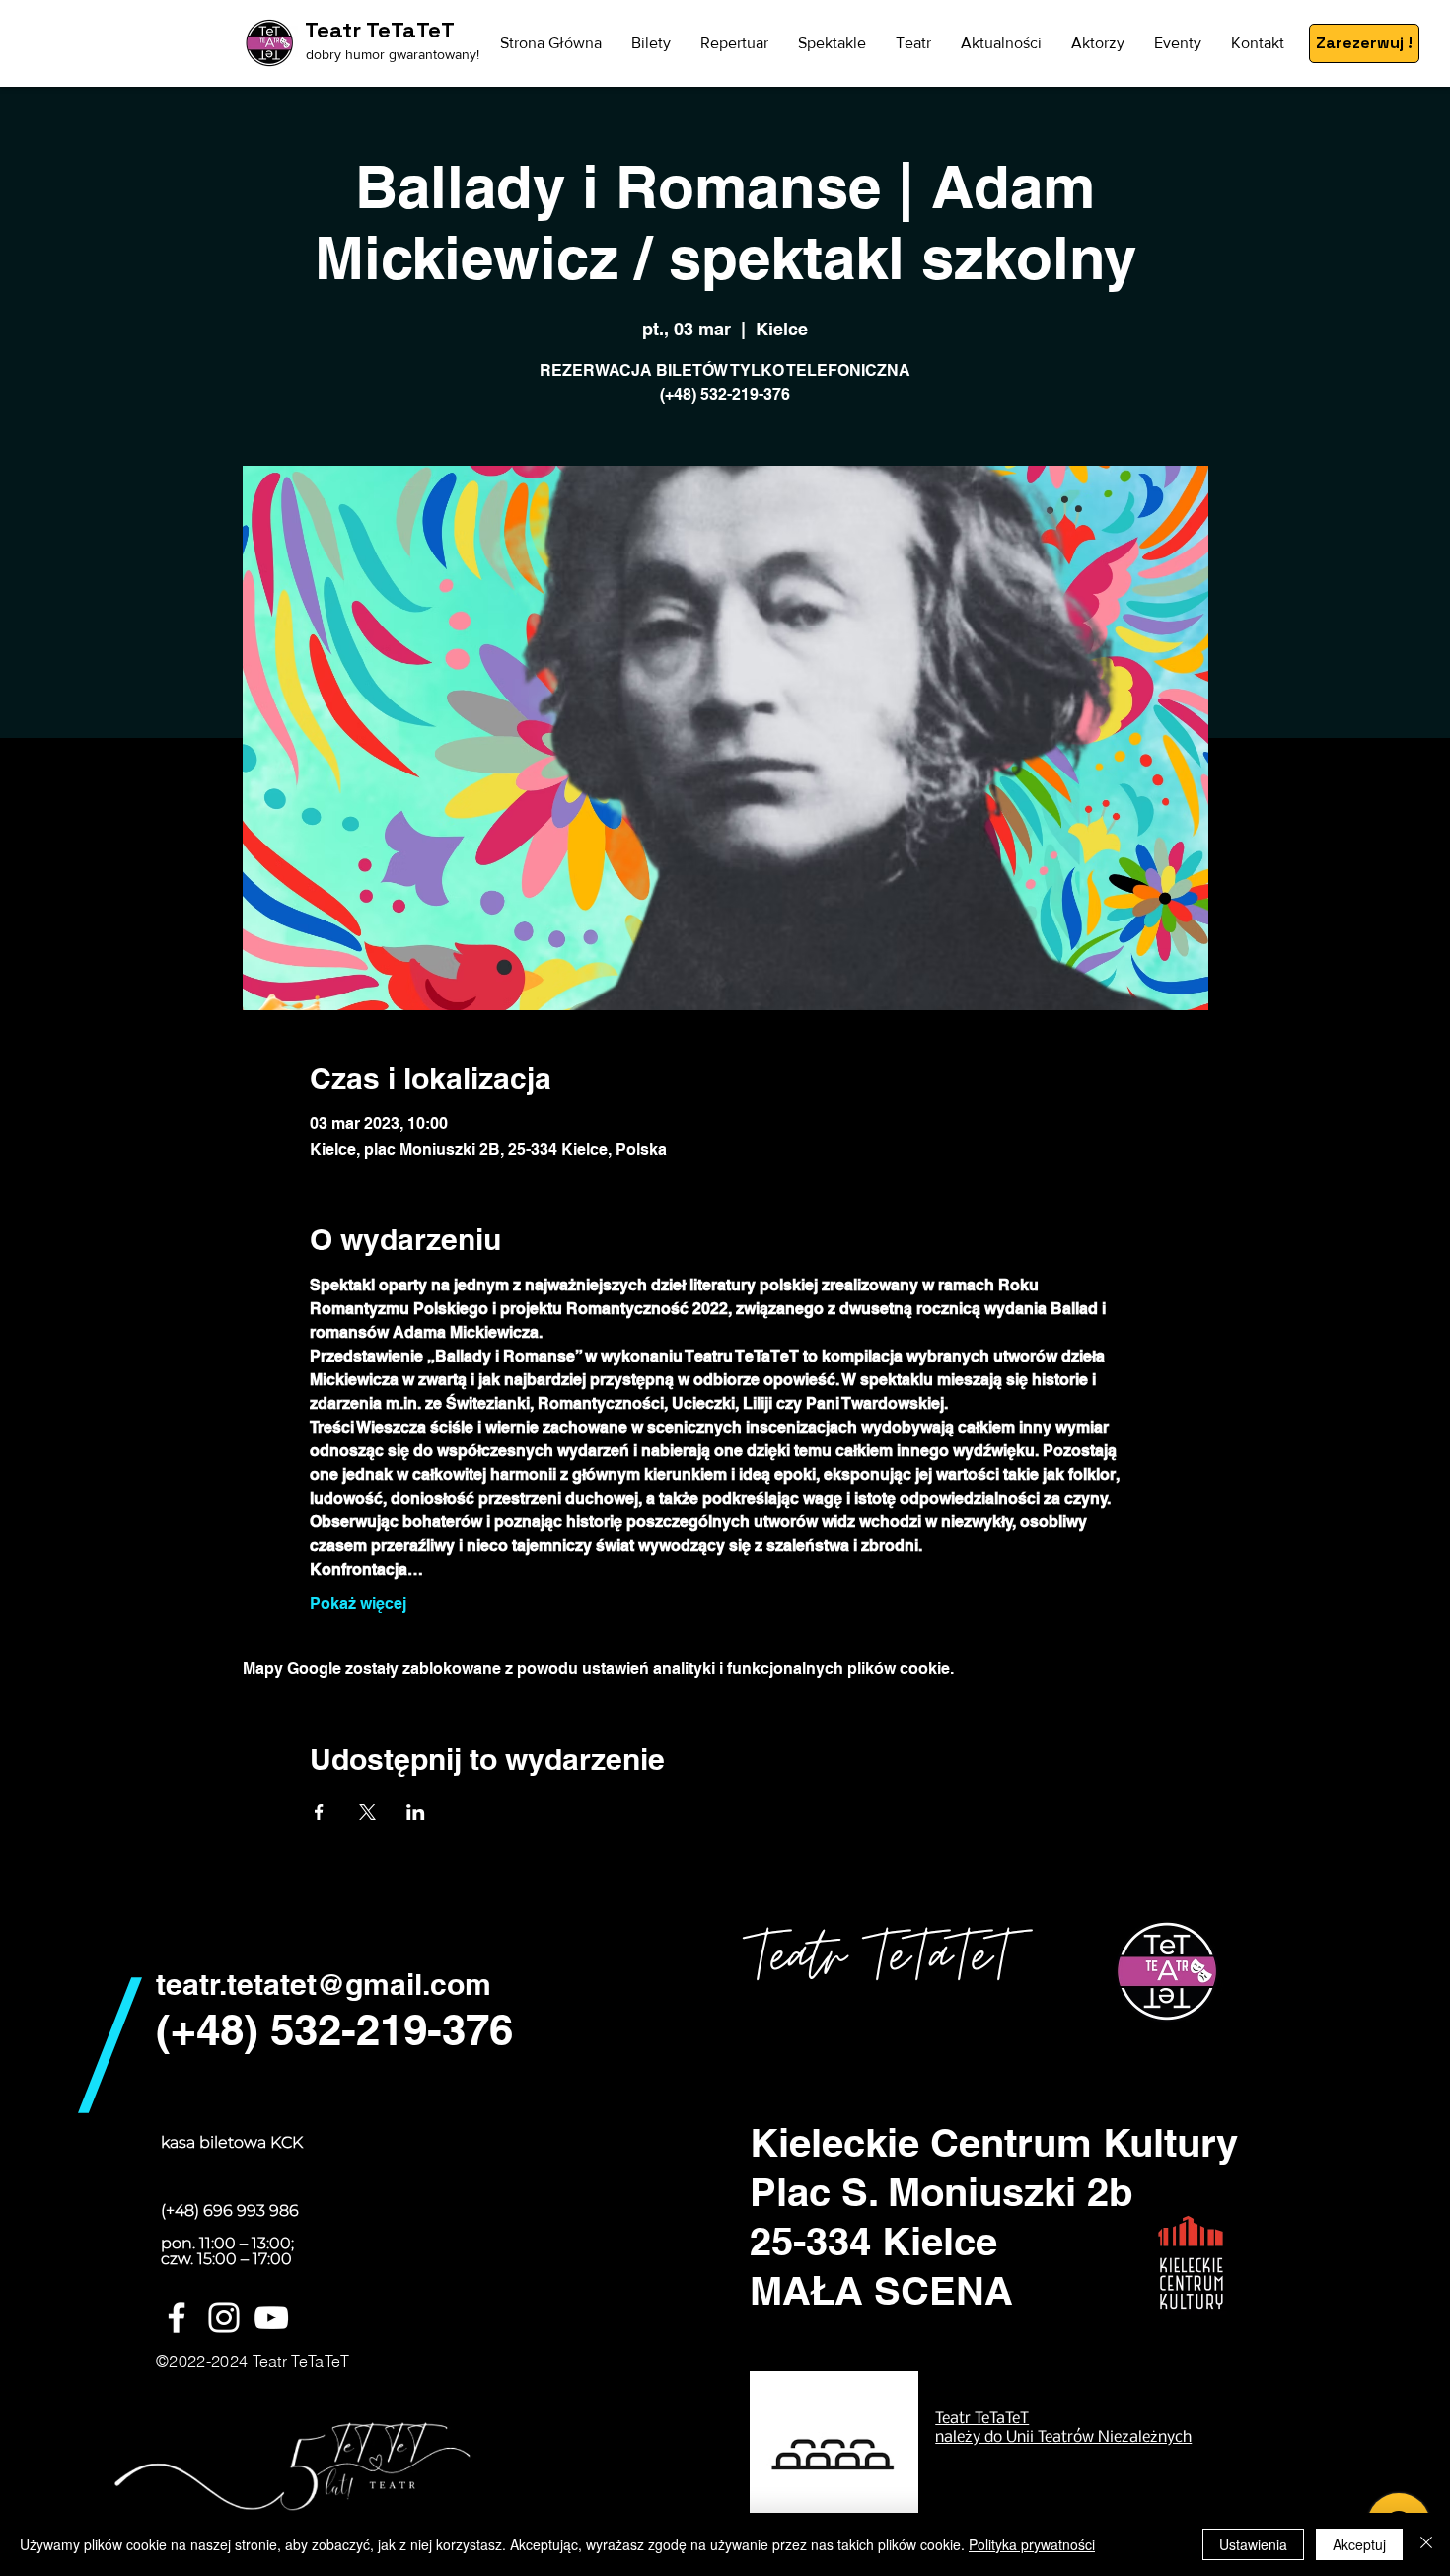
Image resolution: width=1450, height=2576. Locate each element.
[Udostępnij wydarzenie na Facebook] (319, 1812)
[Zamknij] (1426, 2544)
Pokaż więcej (358, 1604)
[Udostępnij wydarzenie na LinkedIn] (416, 1812)
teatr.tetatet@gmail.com (324, 1984)
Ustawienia (1253, 2544)
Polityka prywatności (1032, 2544)
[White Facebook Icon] (177, 2318)
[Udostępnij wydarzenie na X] (367, 1812)
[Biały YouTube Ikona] (271, 2318)
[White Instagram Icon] (224, 2318)
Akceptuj (1359, 2544)
